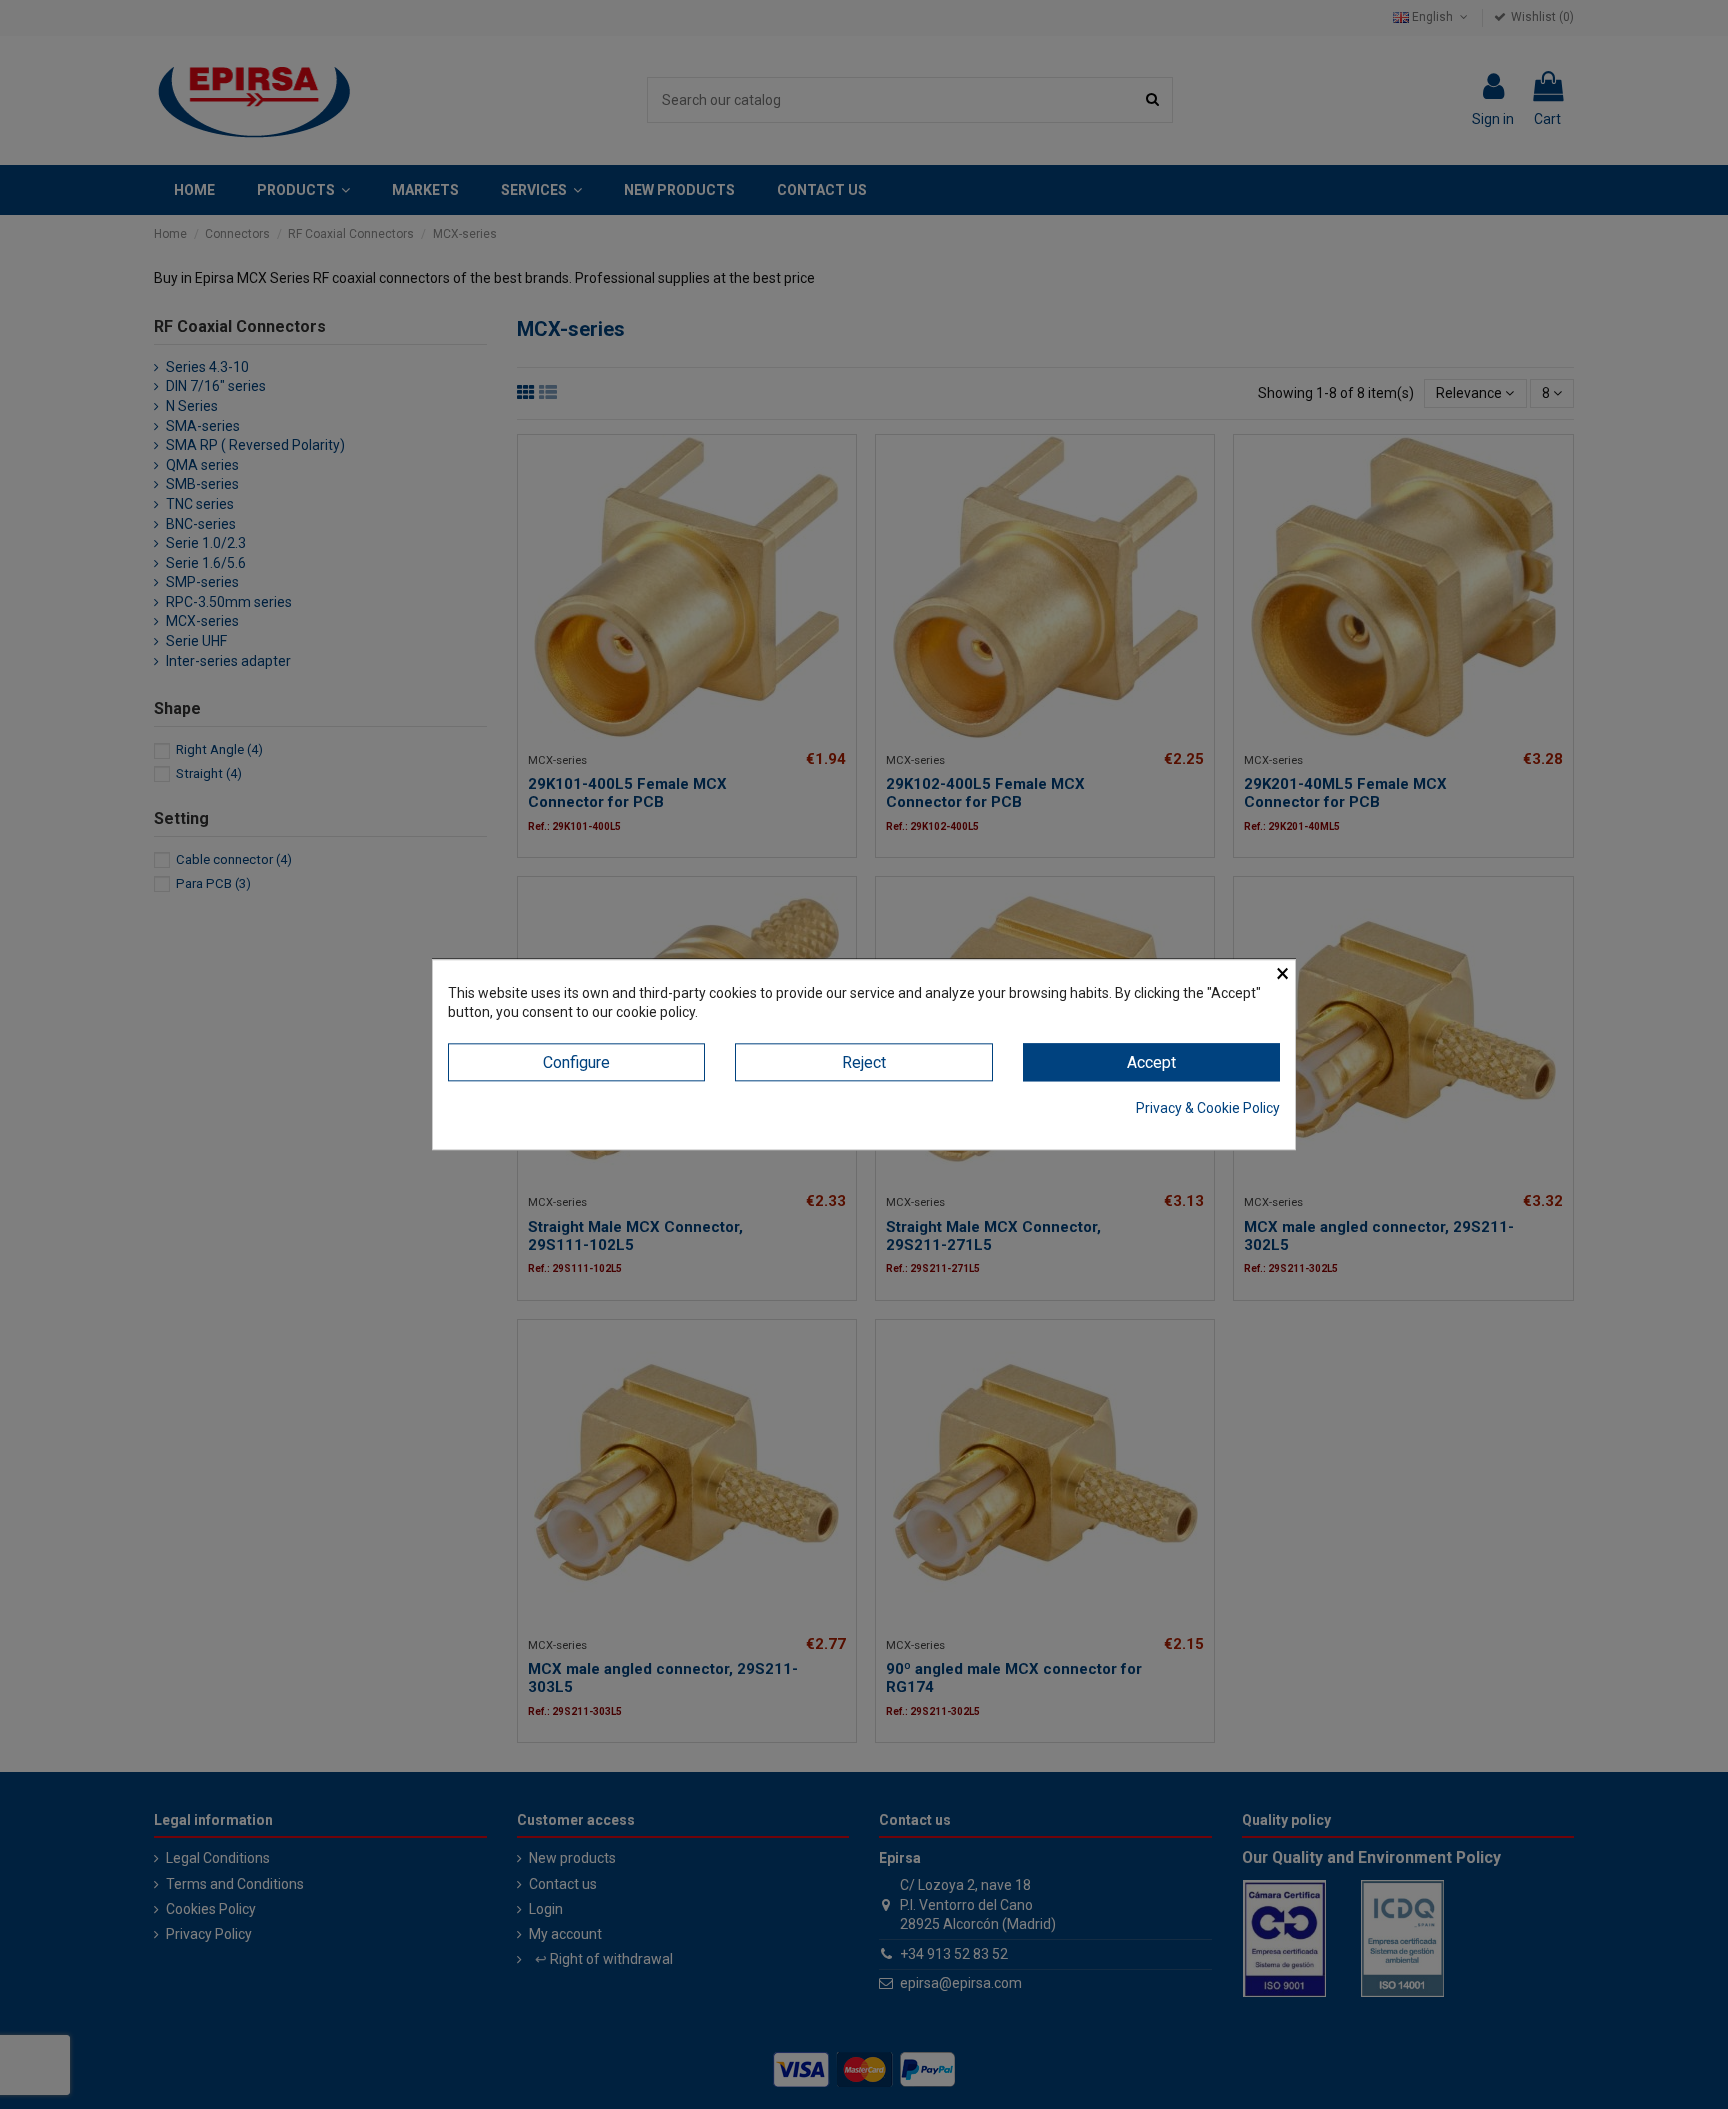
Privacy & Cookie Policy (1208, 1109)
